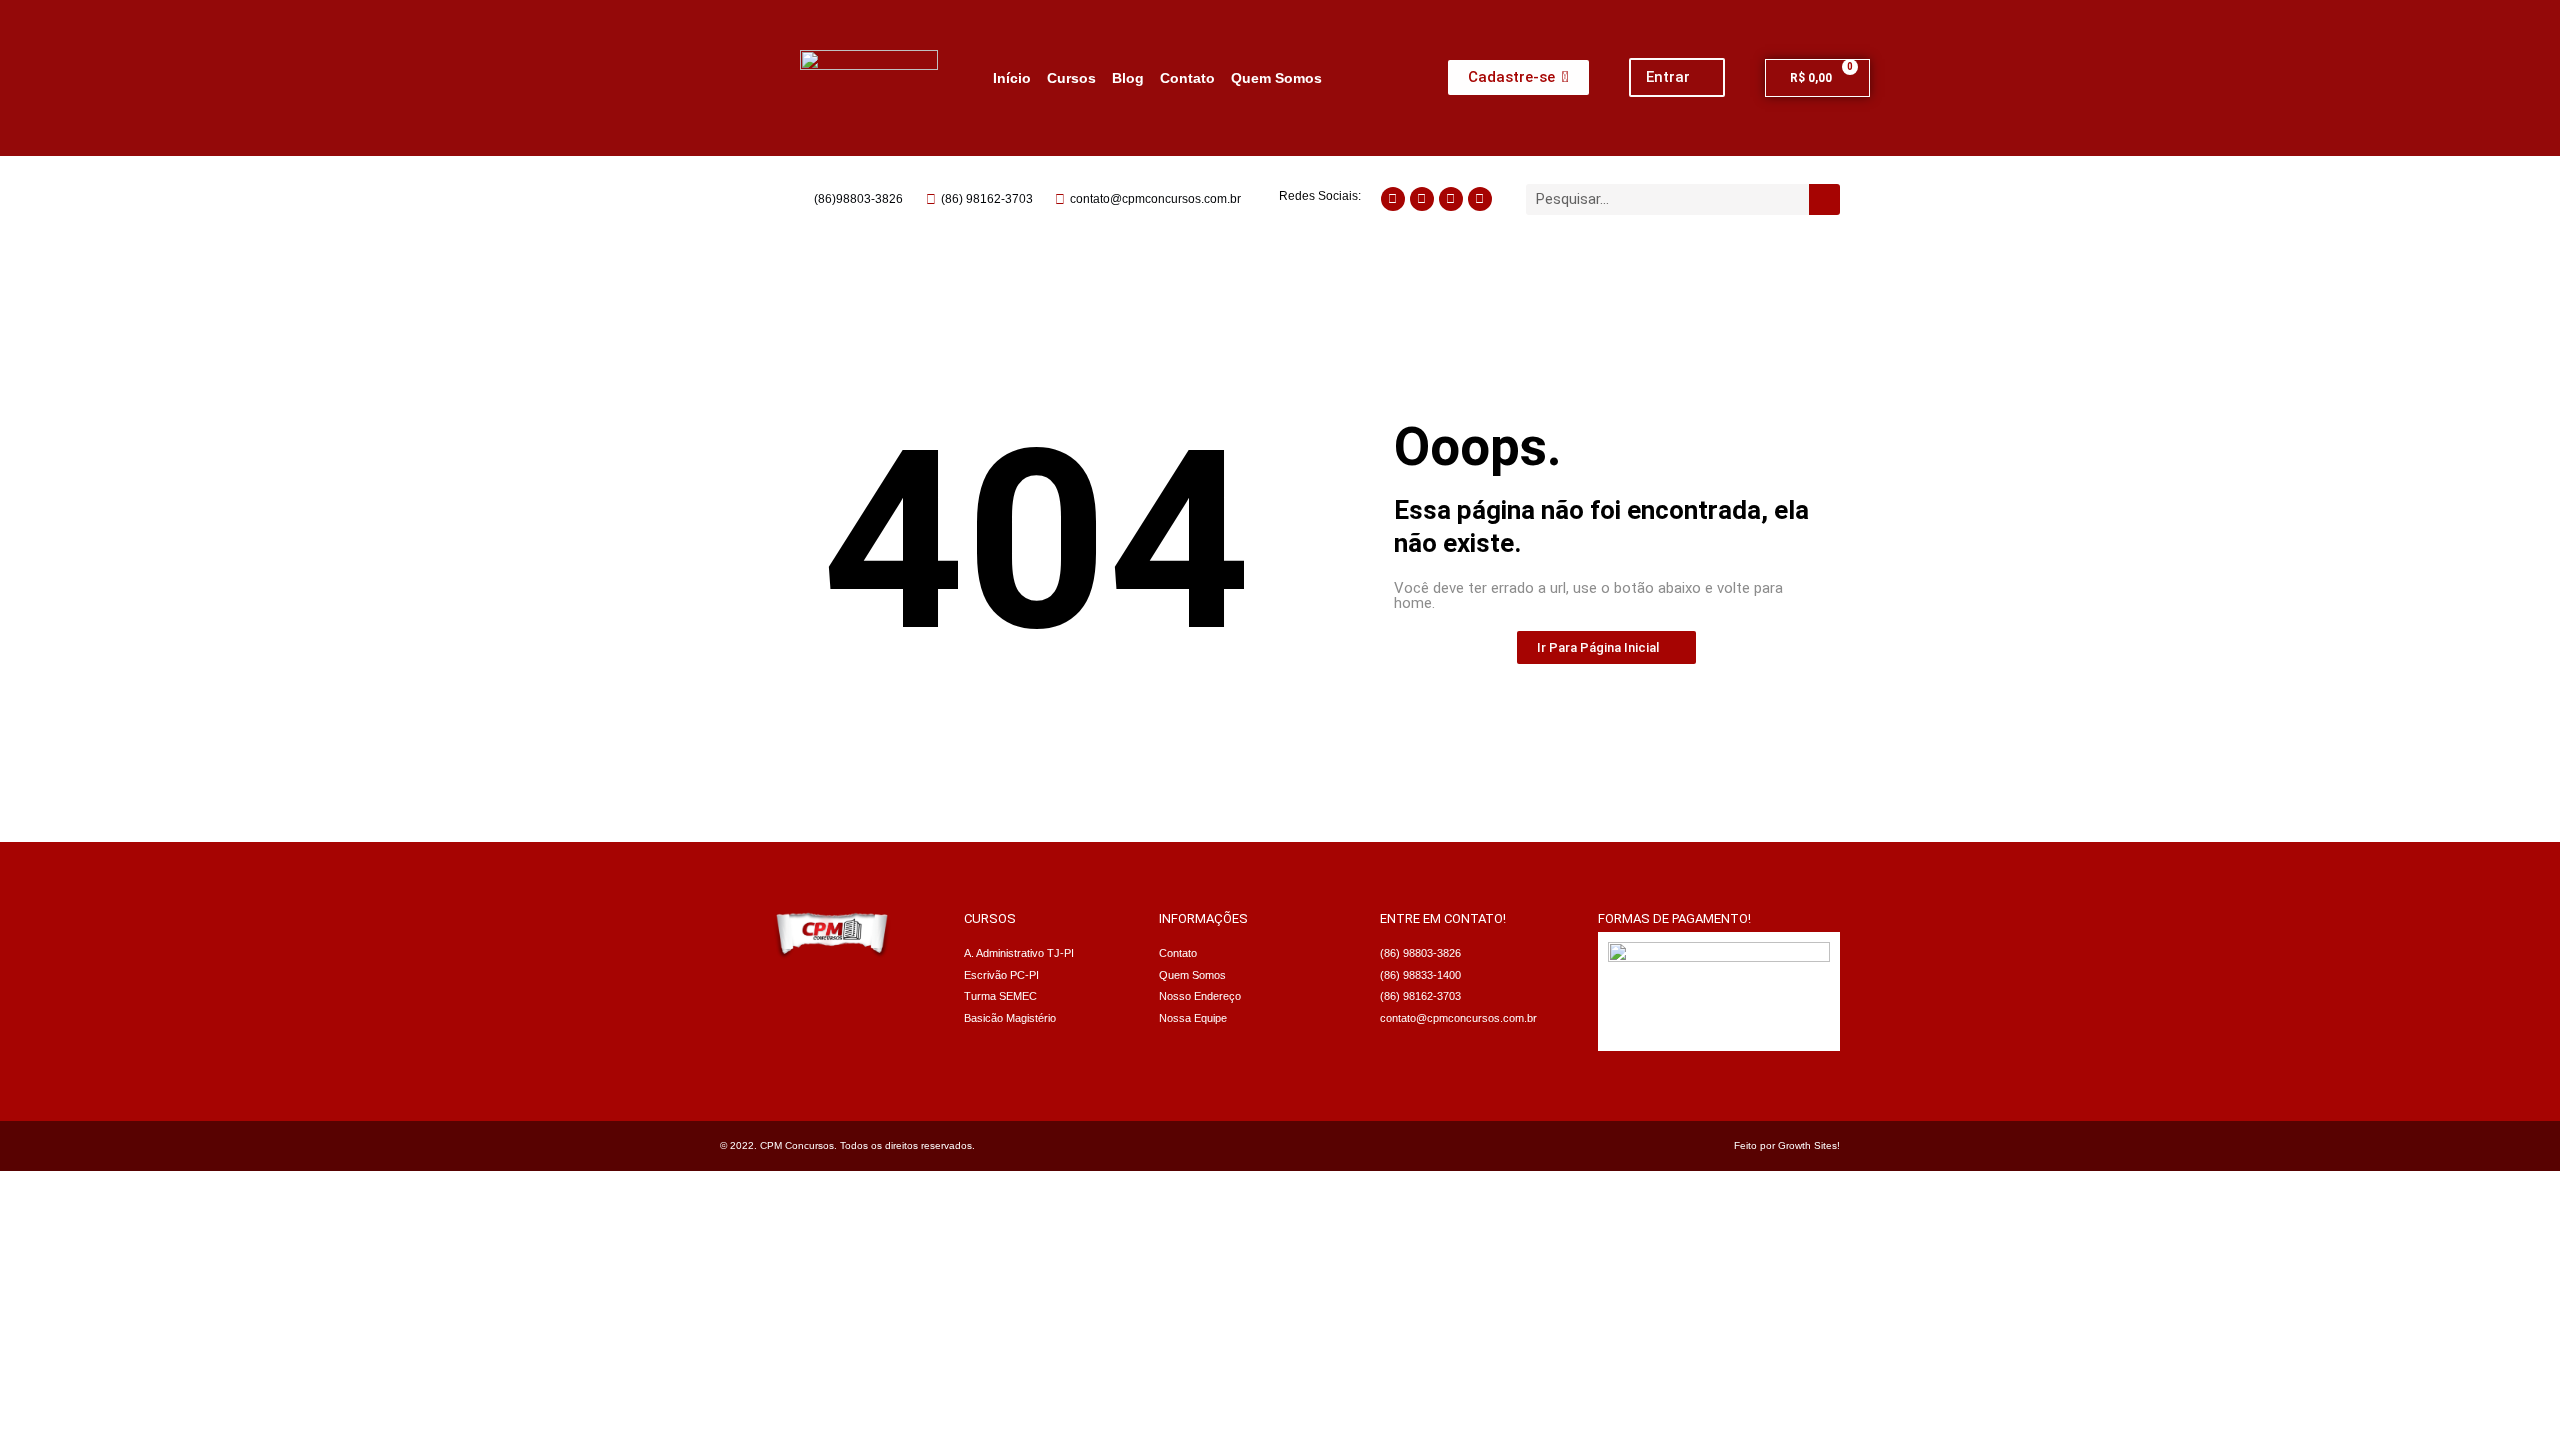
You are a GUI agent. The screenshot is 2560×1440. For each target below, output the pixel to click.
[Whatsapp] (1422, 199)
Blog (1128, 78)
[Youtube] (1451, 199)
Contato (1187, 78)
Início (1012, 78)
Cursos (1071, 78)
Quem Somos (1276, 78)
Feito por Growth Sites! (1787, 1145)
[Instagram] (1393, 199)
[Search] (1824, 199)
